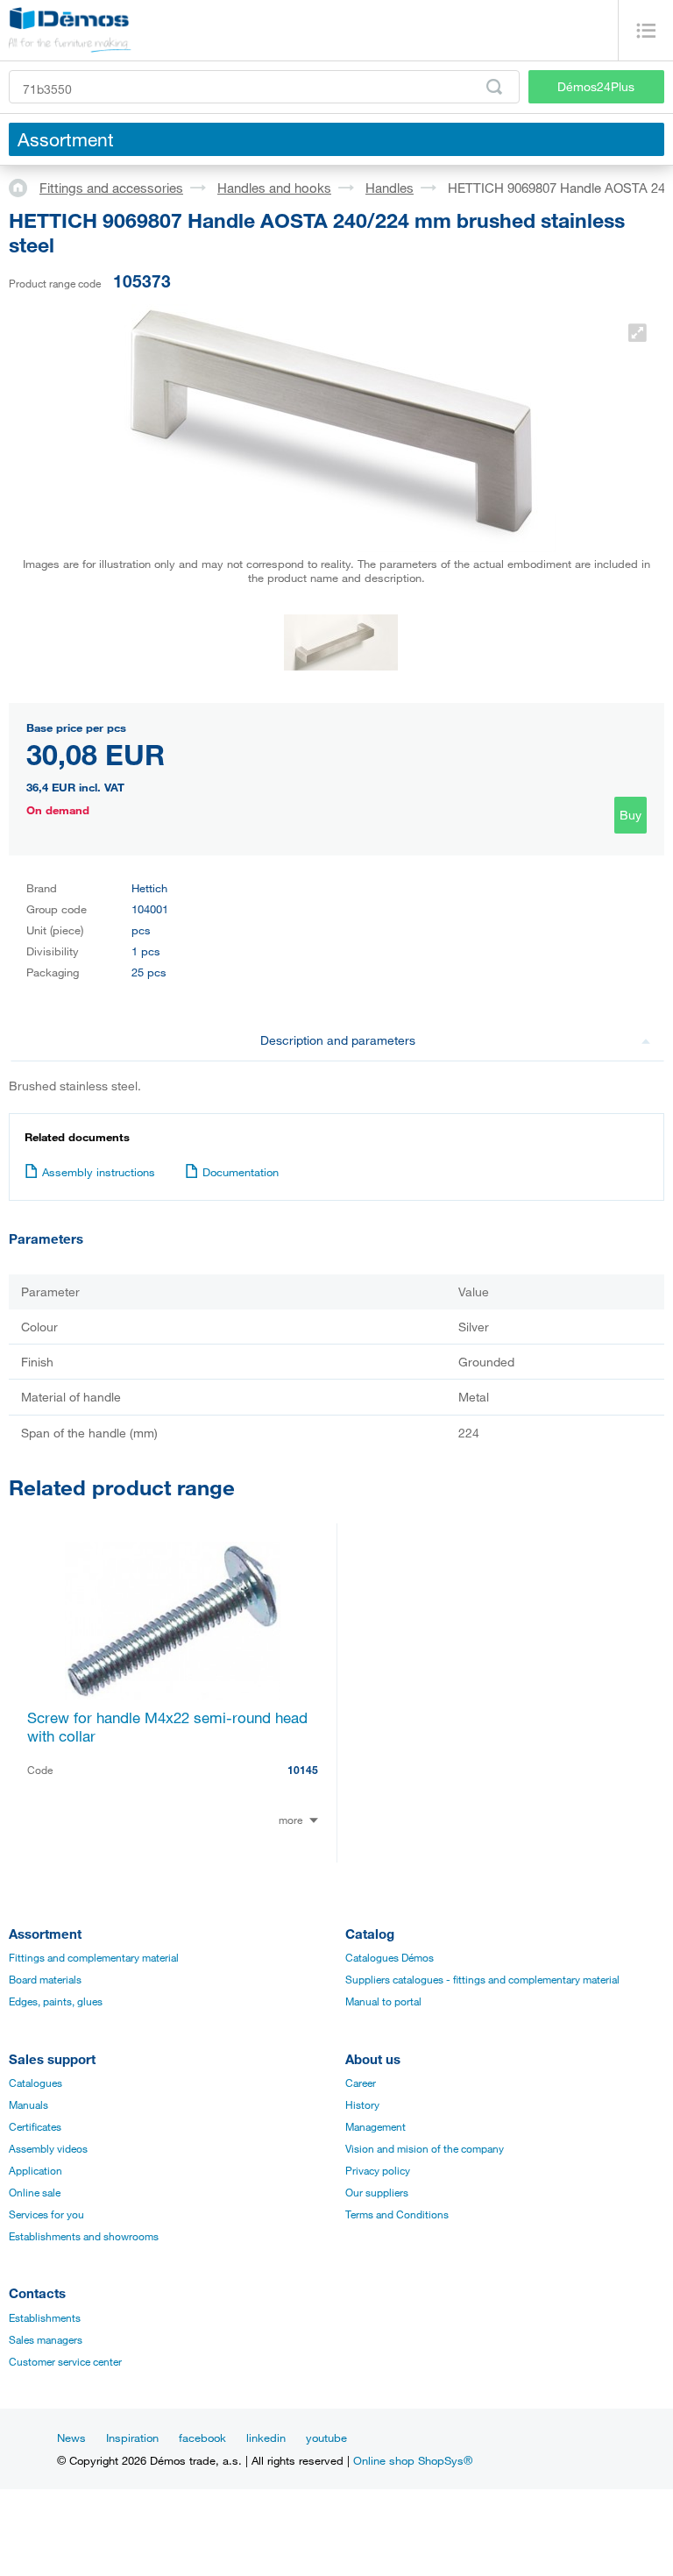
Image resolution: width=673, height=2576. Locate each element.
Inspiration (132, 2438)
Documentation (241, 1172)
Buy (630, 815)
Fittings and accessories (111, 188)
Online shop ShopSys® (413, 2460)
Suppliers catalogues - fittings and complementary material (482, 1979)
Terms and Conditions (397, 2214)
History (362, 2104)
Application (35, 2170)
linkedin (266, 2438)
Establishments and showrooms (84, 2236)
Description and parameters (338, 1040)
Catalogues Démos (390, 1957)
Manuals (28, 2104)
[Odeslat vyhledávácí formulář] (494, 87)
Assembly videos (48, 2148)
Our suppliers (377, 2192)
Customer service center (65, 2361)
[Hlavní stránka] (24, 187)
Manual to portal (383, 2001)
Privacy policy (378, 2170)
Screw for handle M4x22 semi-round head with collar (167, 1727)
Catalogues (35, 2083)
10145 (303, 1770)
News (71, 2438)
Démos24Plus (596, 86)
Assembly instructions (99, 1172)
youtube (326, 2438)
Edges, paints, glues (56, 2001)
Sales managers (46, 2339)
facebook (202, 2438)
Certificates (35, 2126)
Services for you (46, 2214)
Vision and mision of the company (425, 2148)
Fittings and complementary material (94, 1957)
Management (375, 2126)
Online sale (35, 2192)
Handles (390, 188)
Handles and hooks (274, 188)
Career (361, 2083)
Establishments (45, 2317)
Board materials (45, 1979)
